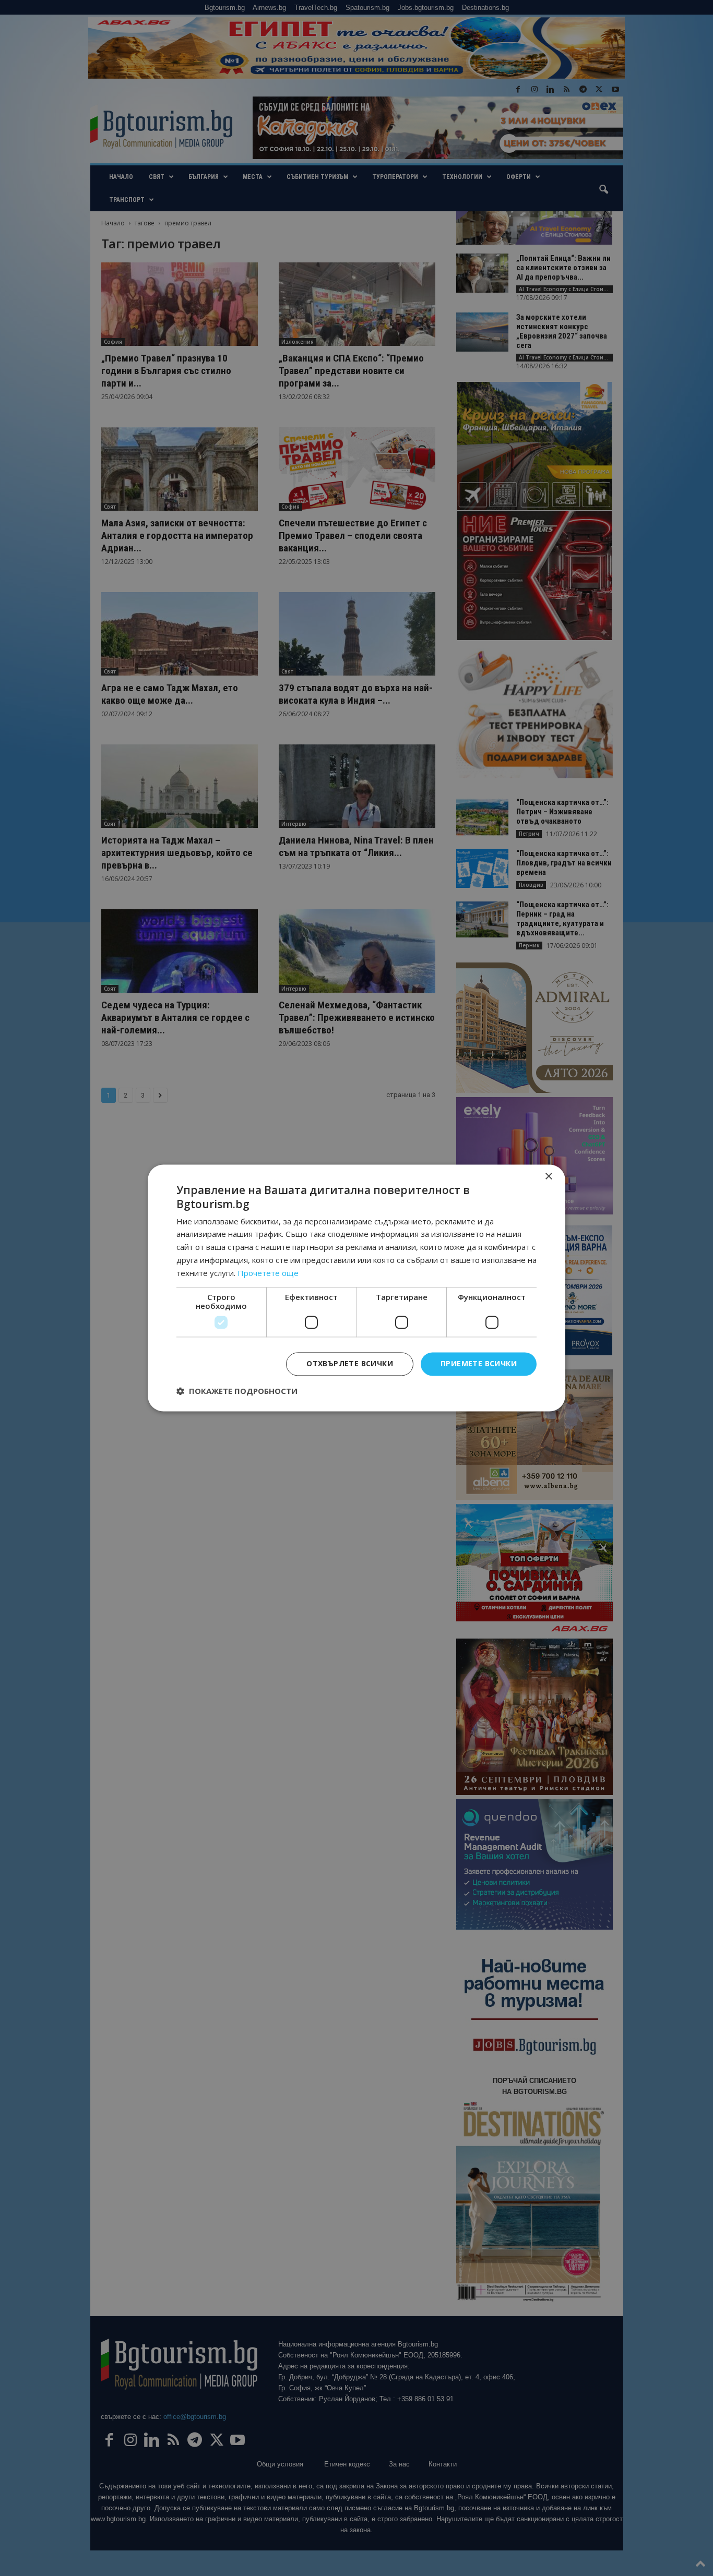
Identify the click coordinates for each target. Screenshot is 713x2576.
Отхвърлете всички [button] (350, 1364)
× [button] (548, 1177)
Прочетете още (268, 1273)
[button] (237, 1391)
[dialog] (356, 1288)
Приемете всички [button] (479, 1364)
